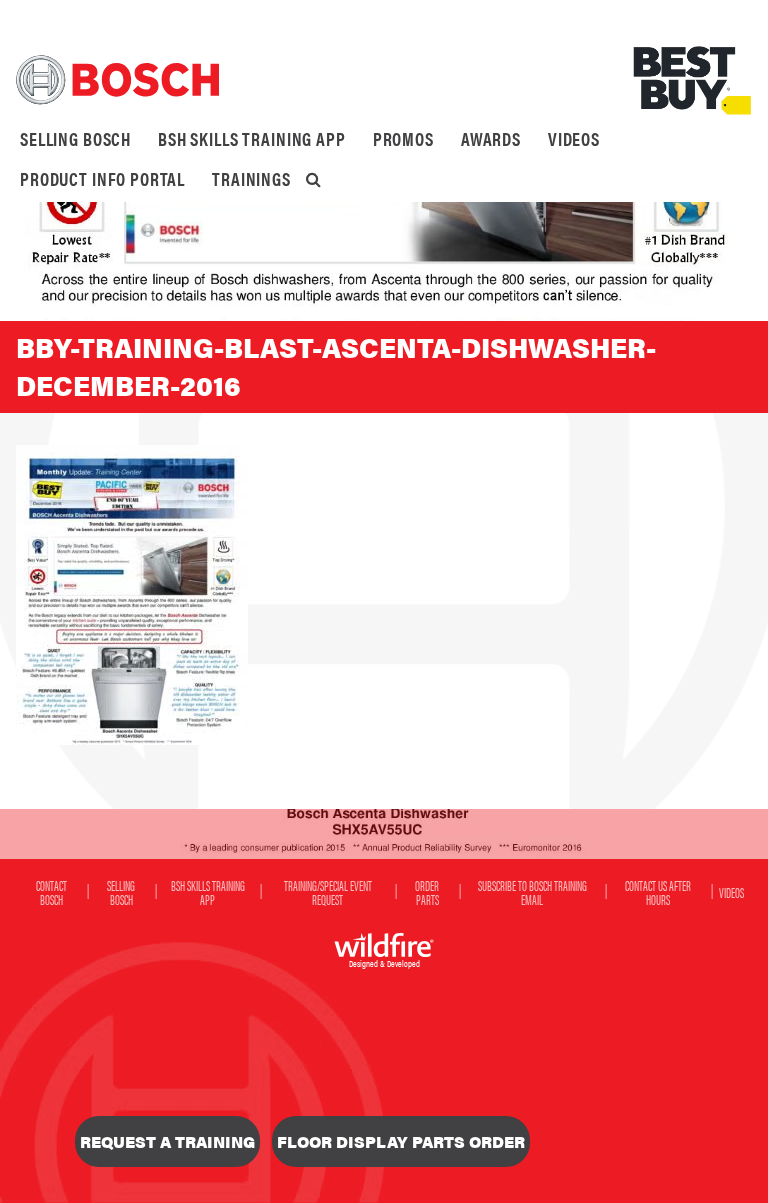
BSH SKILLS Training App (252, 138)
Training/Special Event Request (328, 892)
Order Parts (427, 892)
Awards (491, 138)
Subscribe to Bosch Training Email (532, 892)
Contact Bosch (51, 892)
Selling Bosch (75, 138)
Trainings (251, 178)
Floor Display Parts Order (401, 1141)
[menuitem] (75, 139)
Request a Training (167, 1141)
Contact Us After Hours (658, 892)
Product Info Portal (102, 178)
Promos (403, 138)
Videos (574, 138)
